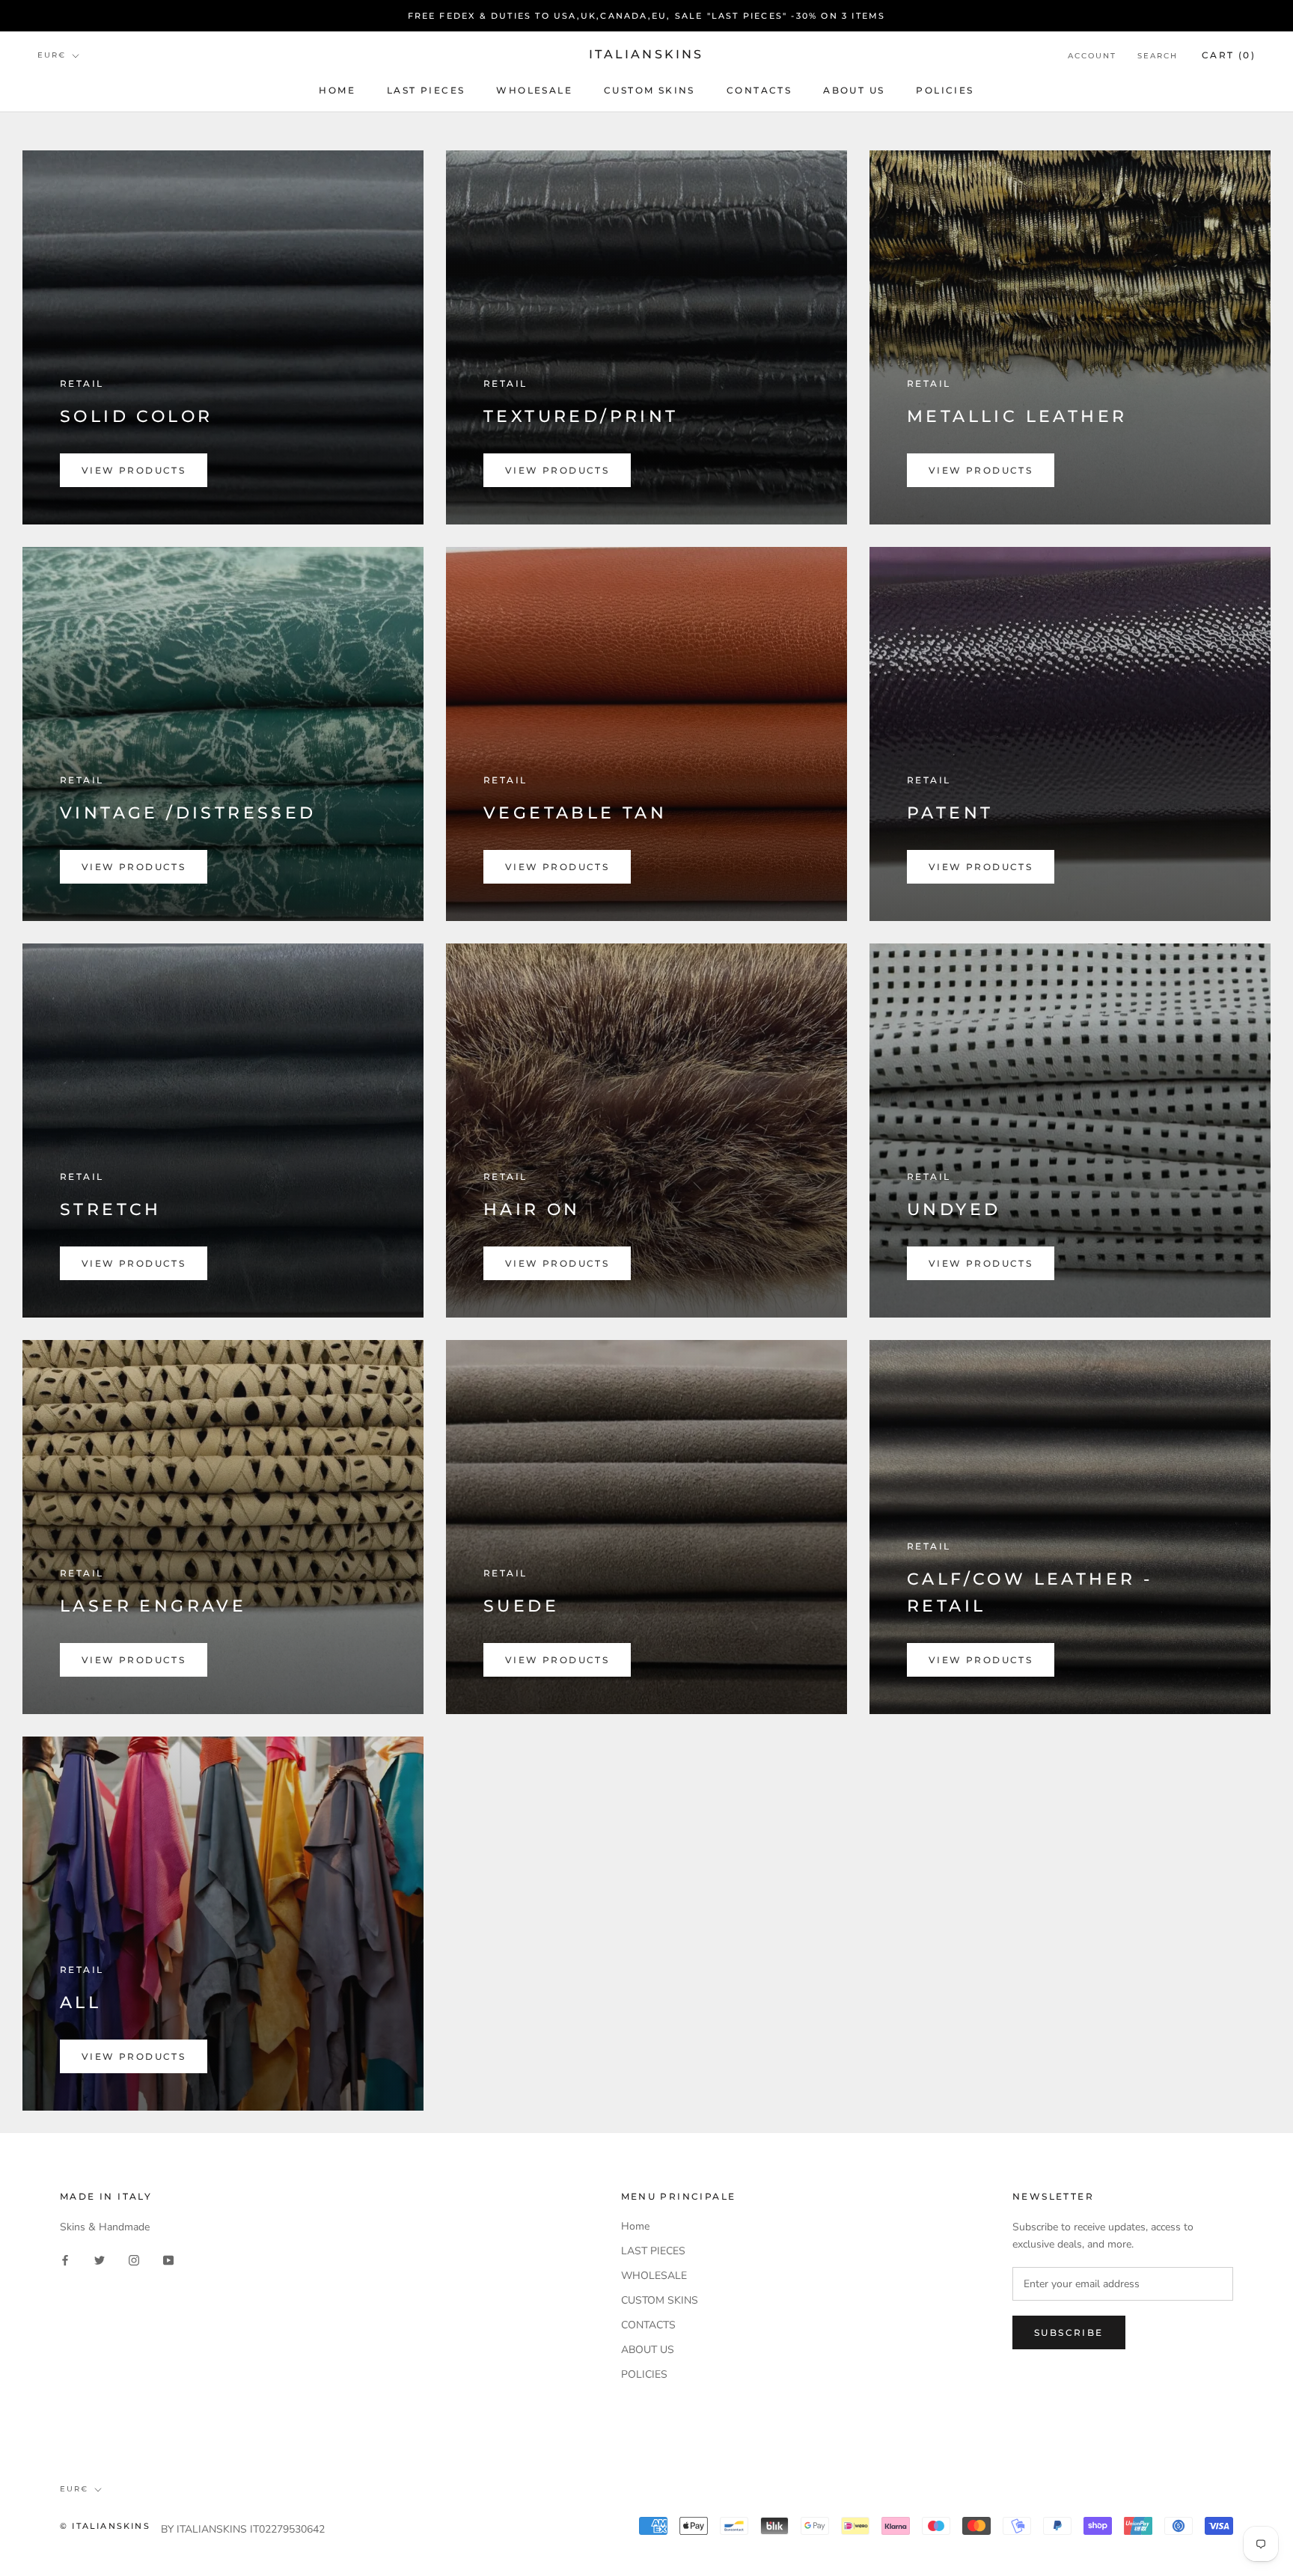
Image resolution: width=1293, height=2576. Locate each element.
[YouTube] (168, 2259)
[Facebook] (65, 2259)
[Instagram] (134, 2259)
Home (337, 90)
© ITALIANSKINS (105, 2526)
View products (134, 470)
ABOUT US (854, 90)
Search (1158, 56)
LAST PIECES (426, 90)
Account (1092, 56)
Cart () (1229, 55)
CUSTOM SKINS (649, 90)
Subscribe (1069, 2332)
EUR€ (52, 56)
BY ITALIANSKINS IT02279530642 (243, 2529)
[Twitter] (100, 2259)
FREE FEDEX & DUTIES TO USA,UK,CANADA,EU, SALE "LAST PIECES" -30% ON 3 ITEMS (647, 16)
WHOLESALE (534, 90)
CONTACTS (759, 90)
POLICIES (945, 90)
